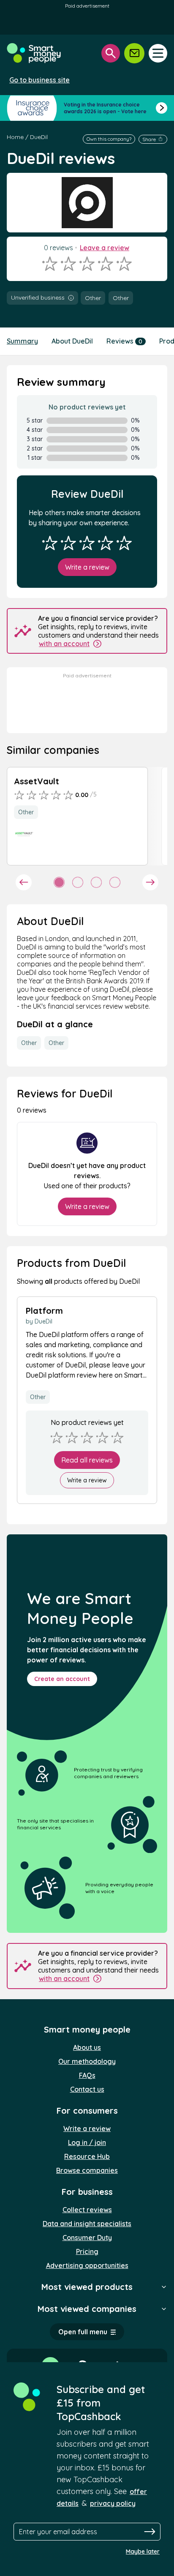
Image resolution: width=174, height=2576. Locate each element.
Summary (22, 341)
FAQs (87, 2075)
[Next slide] (150, 882)
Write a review (87, 567)
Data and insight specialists (87, 2224)
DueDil (39, 137)
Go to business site (39, 80)
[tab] (59, 882)
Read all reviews (87, 1460)
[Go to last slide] (24, 882)
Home (15, 137)
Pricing (87, 2251)
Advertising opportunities (87, 2265)
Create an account (62, 1679)
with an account (64, 644)
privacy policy (113, 2503)
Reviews (124, 341)
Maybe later (143, 2551)
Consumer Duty (87, 2238)
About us (87, 2047)
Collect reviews (87, 2210)
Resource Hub (87, 2156)
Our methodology (87, 2061)
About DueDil (72, 341)
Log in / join (87, 2142)
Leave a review (105, 248)
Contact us (87, 2089)
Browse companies (87, 2170)
